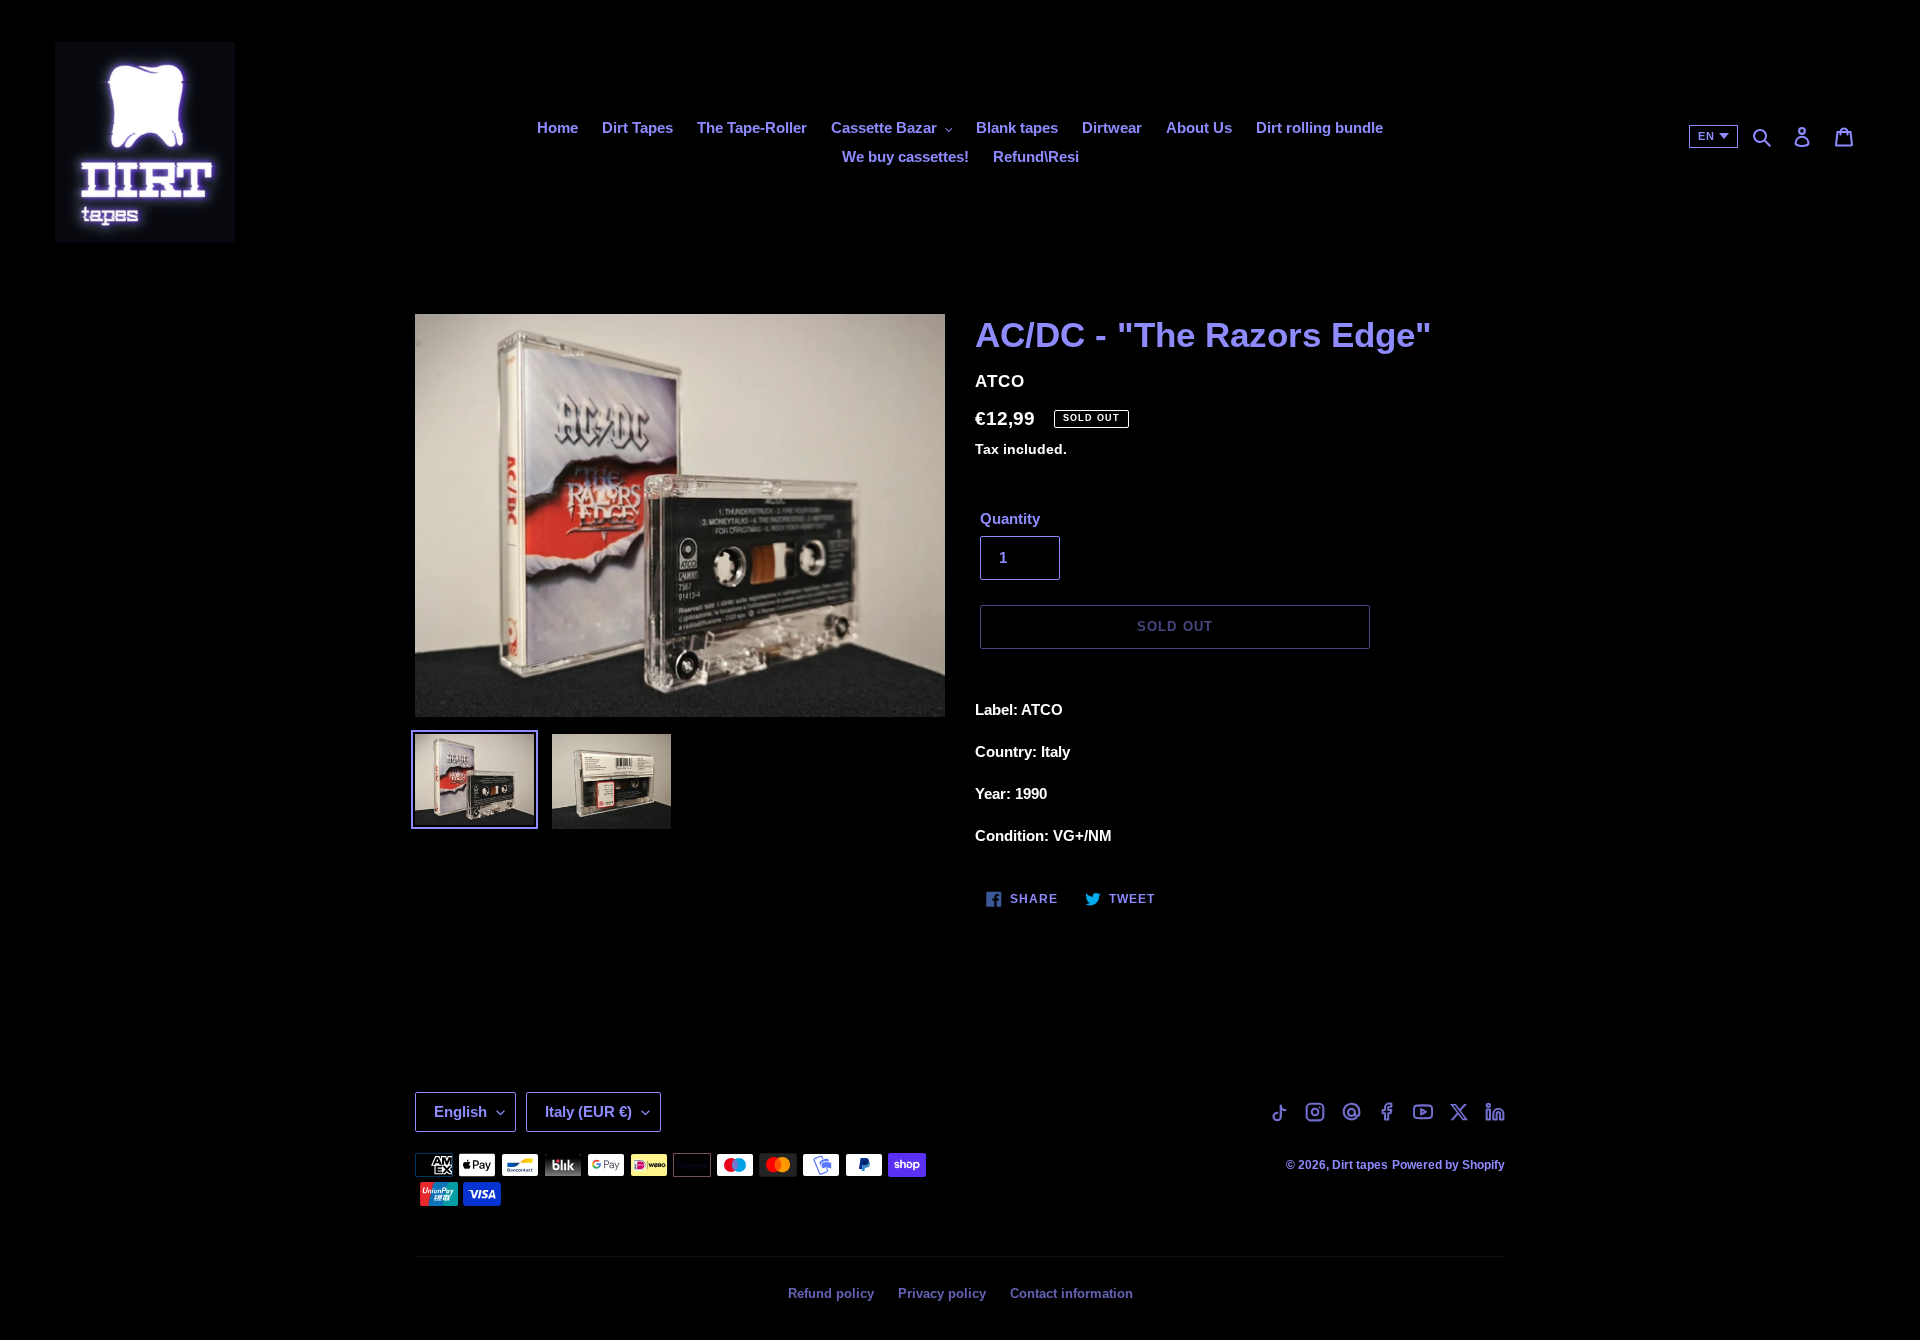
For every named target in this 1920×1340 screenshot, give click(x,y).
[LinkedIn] (1495, 1112)
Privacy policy (942, 1293)
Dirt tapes (1360, 1165)
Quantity (1010, 518)
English (460, 1111)
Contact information (1071, 1293)
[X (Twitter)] (1459, 1112)
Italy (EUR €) (588, 1111)
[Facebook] (1387, 1112)
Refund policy (831, 1293)
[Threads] (1351, 1112)
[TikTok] (1279, 1112)
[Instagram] (1315, 1112)
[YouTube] (1423, 1112)
